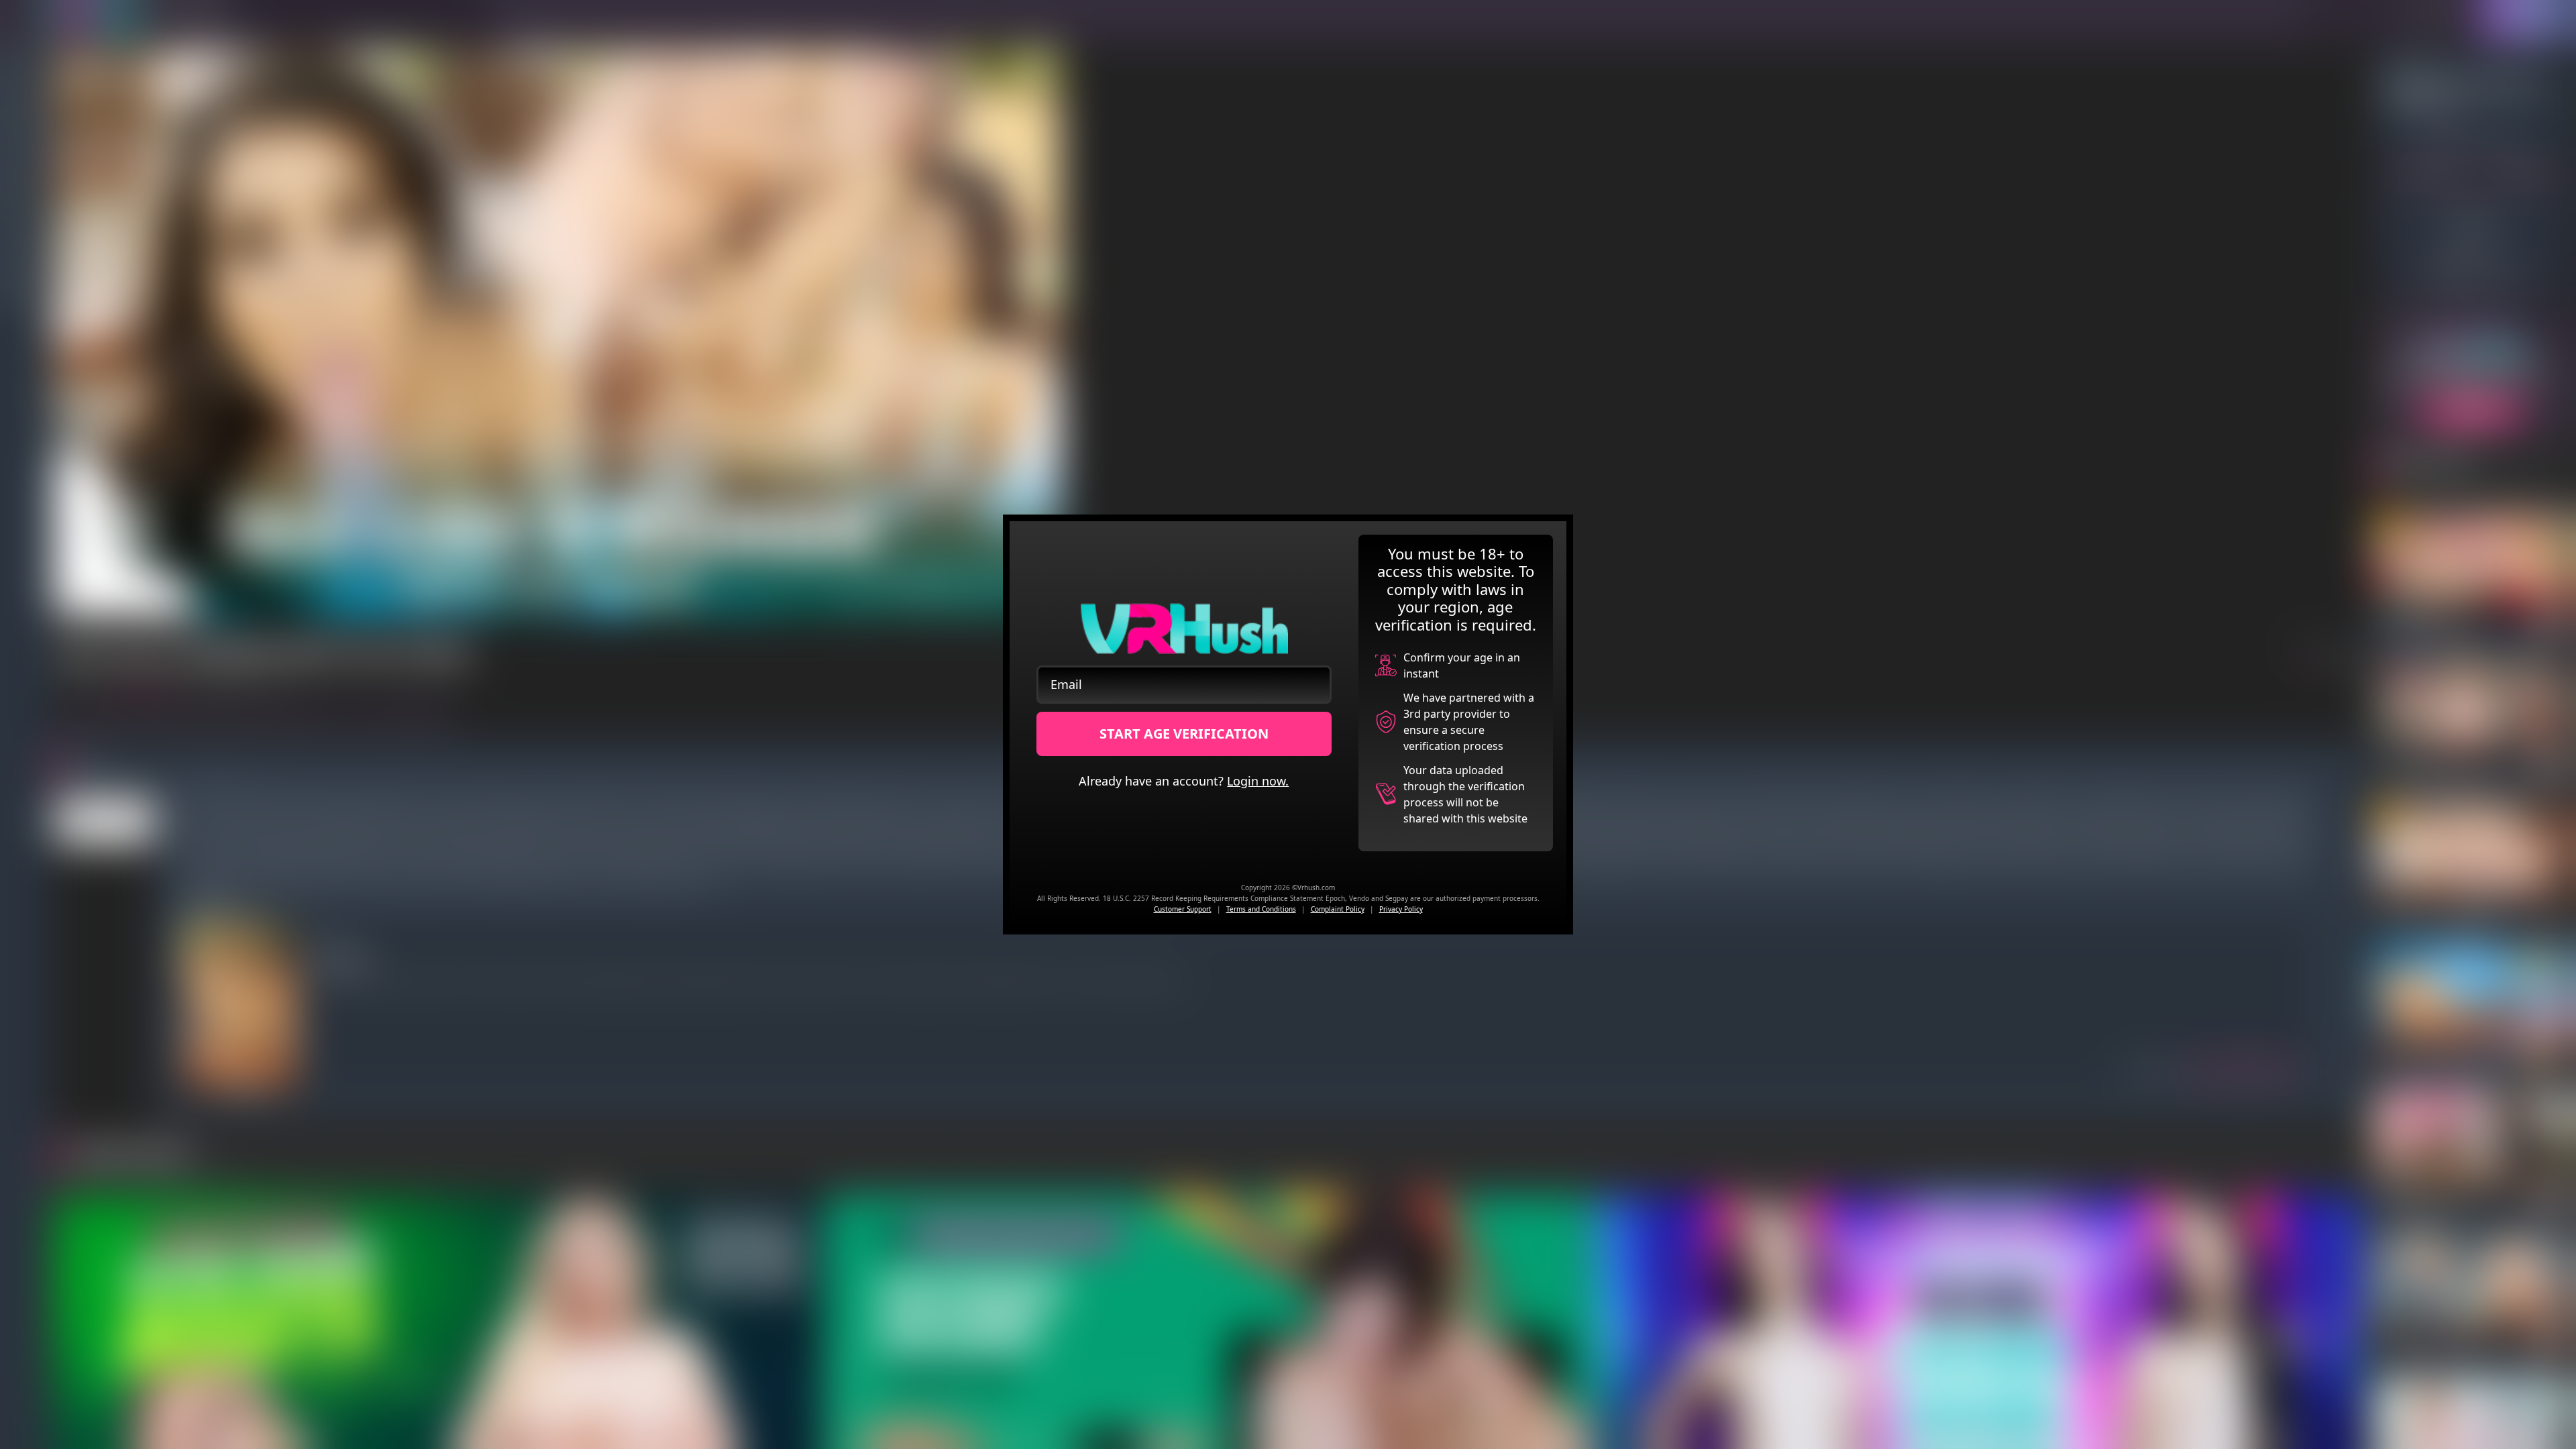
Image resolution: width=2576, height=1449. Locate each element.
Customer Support (1183, 909)
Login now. (1258, 781)
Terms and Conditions (1261, 909)
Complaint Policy (1338, 909)
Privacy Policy (1401, 909)
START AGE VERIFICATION (1184, 734)
